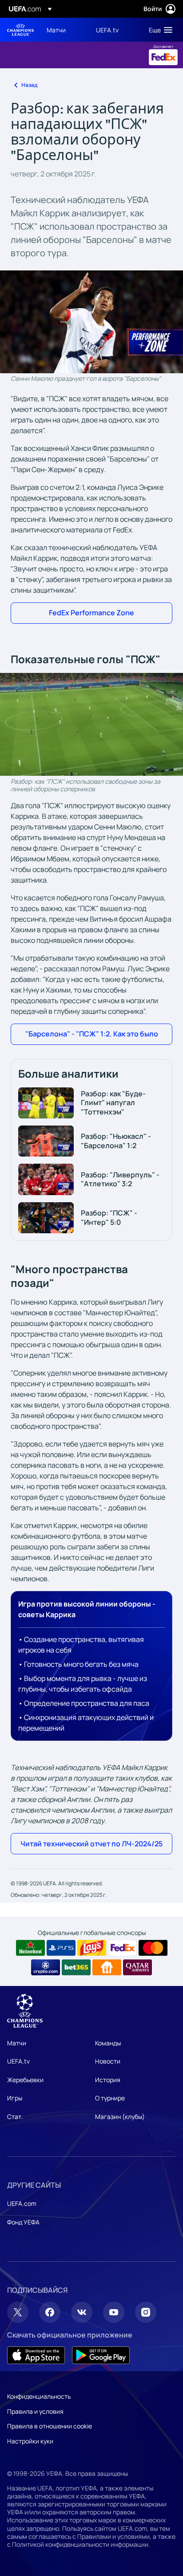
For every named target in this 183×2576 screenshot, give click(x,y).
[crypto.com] (46, 1967)
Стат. (15, 2117)
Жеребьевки (25, 2080)
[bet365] (76, 1967)
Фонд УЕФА (23, 2222)
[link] (56, 30)
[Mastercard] (153, 1948)
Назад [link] (29, 85)
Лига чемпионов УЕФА (20, 30)
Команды (108, 2043)
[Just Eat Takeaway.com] (107, 1967)
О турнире (110, 2098)
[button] (159, 30)
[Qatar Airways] (137, 1967)
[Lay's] (92, 1948)
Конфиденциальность (39, 2396)
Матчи (17, 2043)
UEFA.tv (18, 2061)
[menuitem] (64, 30)
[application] (91, 724)
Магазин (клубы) (120, 2117)
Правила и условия (35, 2411)
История (108, 2080)
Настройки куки (30, 2441)
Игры (15, 2098)
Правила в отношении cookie (50, 2426)
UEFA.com (22, 2203)
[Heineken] (30, 1948)
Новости (108, 2061)
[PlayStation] (61, 1948)
